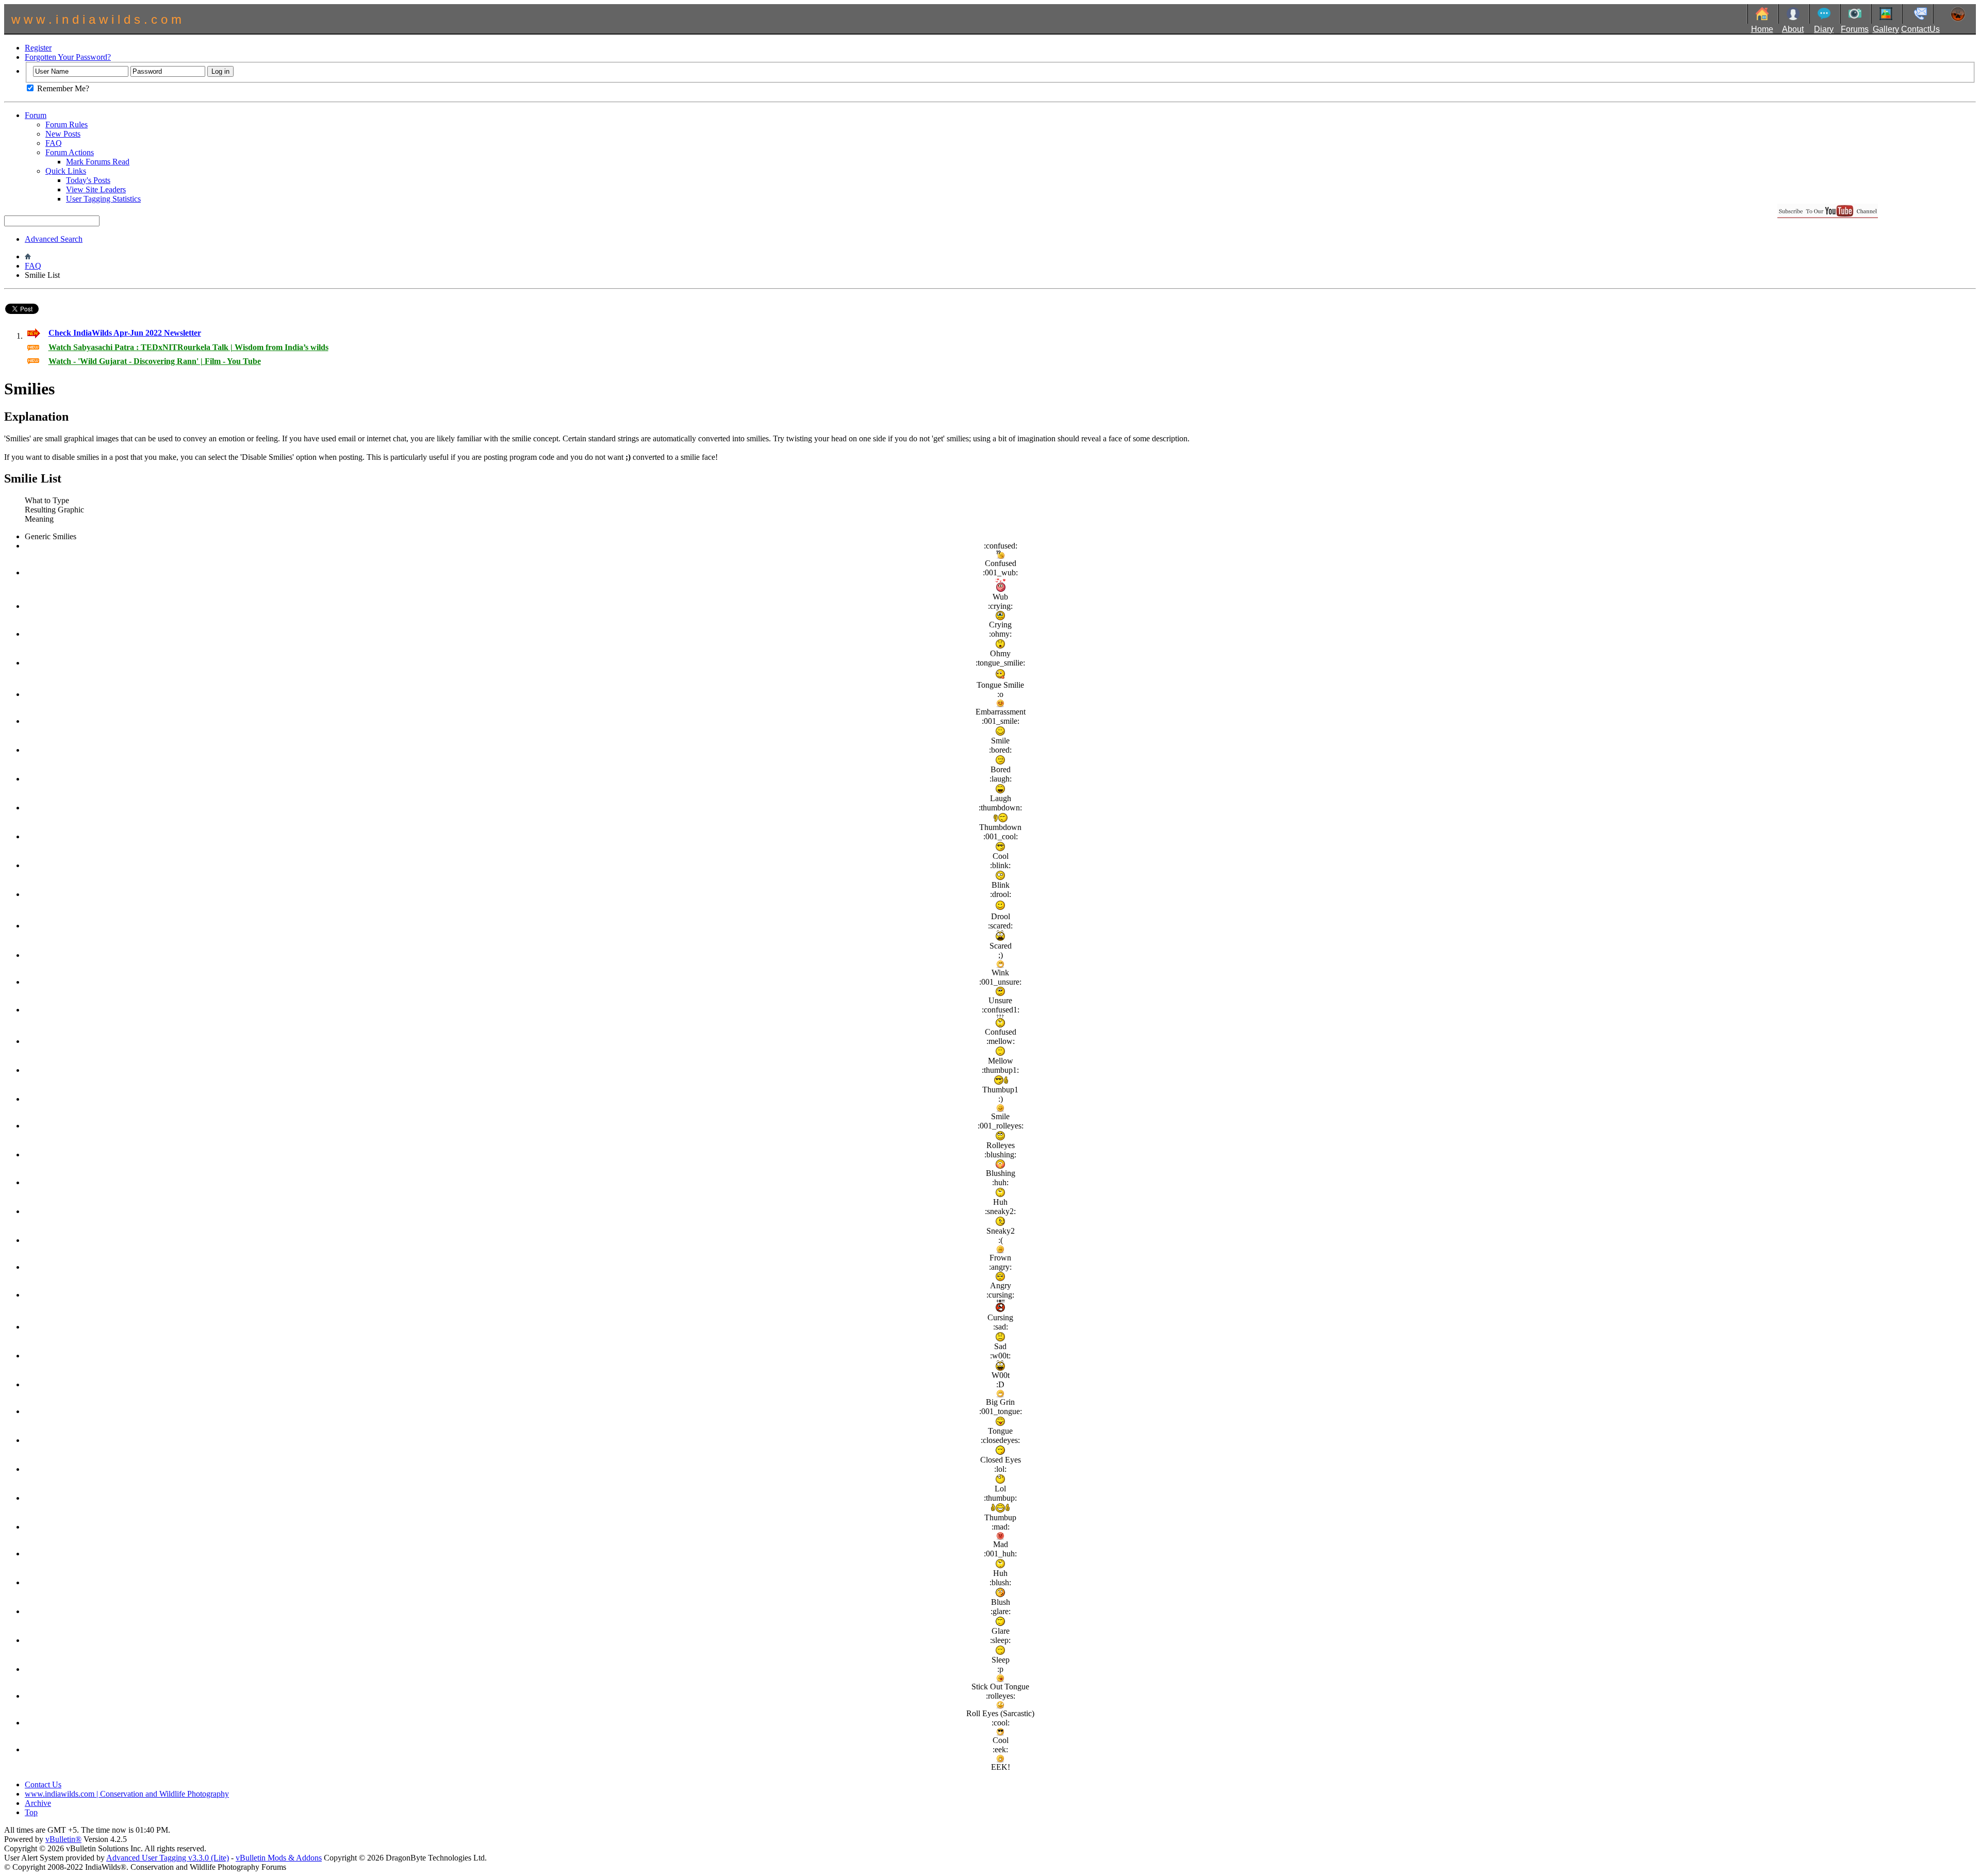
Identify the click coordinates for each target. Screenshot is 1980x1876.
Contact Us (43, 1784)
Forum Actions (70, 152)
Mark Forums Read (98, 162)
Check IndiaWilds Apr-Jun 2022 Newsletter (125, 333)
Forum (36, 115)
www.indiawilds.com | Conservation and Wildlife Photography (127, 1794)
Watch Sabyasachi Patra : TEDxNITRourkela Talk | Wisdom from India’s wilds (188, 347)
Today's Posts (88, 180)
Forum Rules (67, 124)
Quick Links (66, 171)
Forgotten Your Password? (68, 57)
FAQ (54, 143)
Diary (1824, 29)
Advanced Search (54, 239)
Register (38, 48)
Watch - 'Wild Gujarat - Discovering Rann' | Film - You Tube (155, 361)
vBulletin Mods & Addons (279, 1858)
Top (31, 1812)
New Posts (63, 134)
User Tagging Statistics (103, 199)
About (1793, 29)
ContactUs (1920, 29)
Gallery (1886, 29)
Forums (1855, 29)
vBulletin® (63, 1839)
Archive (38, 1803)
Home (1762, 29)
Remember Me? (62, 88)
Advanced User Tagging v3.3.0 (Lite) (168, 1858)
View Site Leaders (96, 189)
